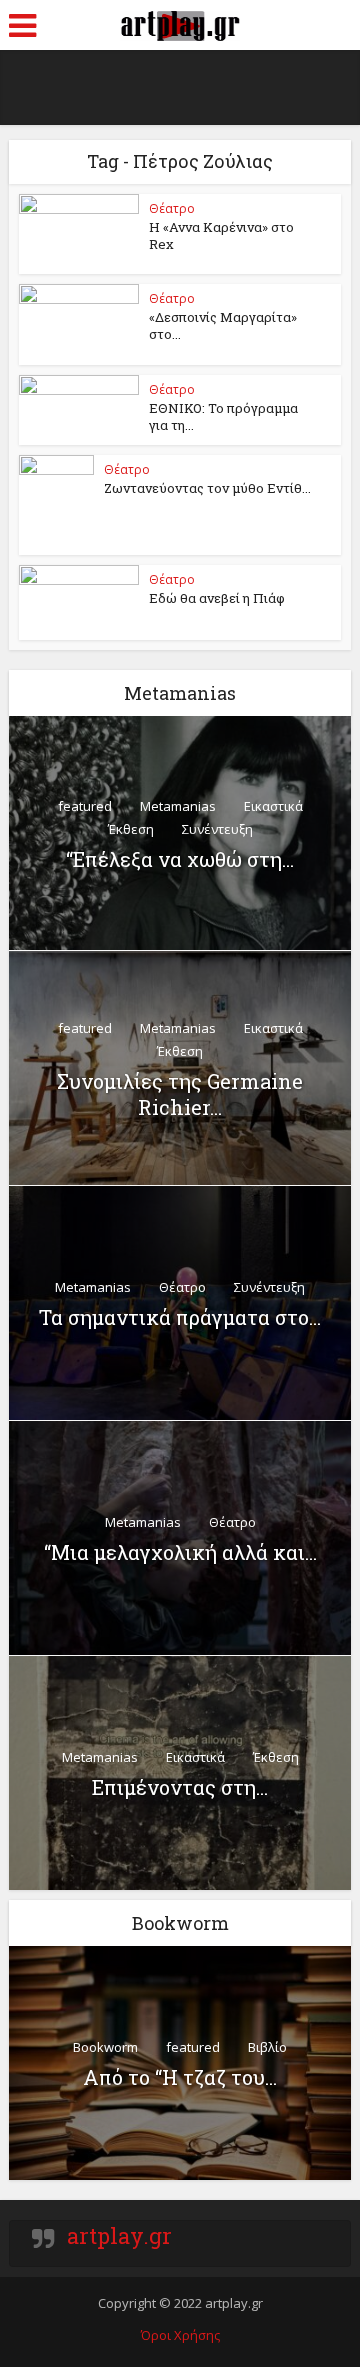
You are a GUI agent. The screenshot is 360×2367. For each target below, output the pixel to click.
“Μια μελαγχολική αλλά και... (180, 1552)
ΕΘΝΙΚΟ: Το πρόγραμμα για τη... (223, 416)
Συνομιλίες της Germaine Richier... (180, 1094)
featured (85, 806)
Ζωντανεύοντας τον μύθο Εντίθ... (207, 488)
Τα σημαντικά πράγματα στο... (180, 1317)
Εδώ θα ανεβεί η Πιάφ (217, 598)
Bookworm (105, 2047)
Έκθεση (131, 829)
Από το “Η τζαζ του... (180, 2077)
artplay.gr (119, 2235)
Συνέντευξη (217, 829)
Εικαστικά (273, 806)
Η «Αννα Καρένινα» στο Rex (221, 235)
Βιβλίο (267, 2047)
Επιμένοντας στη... (180, 1787)
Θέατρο (172, 208)
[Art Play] (180, 23)
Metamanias (178, 806)
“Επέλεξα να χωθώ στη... (180, 859)
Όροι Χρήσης (180, 2335)
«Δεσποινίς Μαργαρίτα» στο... (223, 325)
